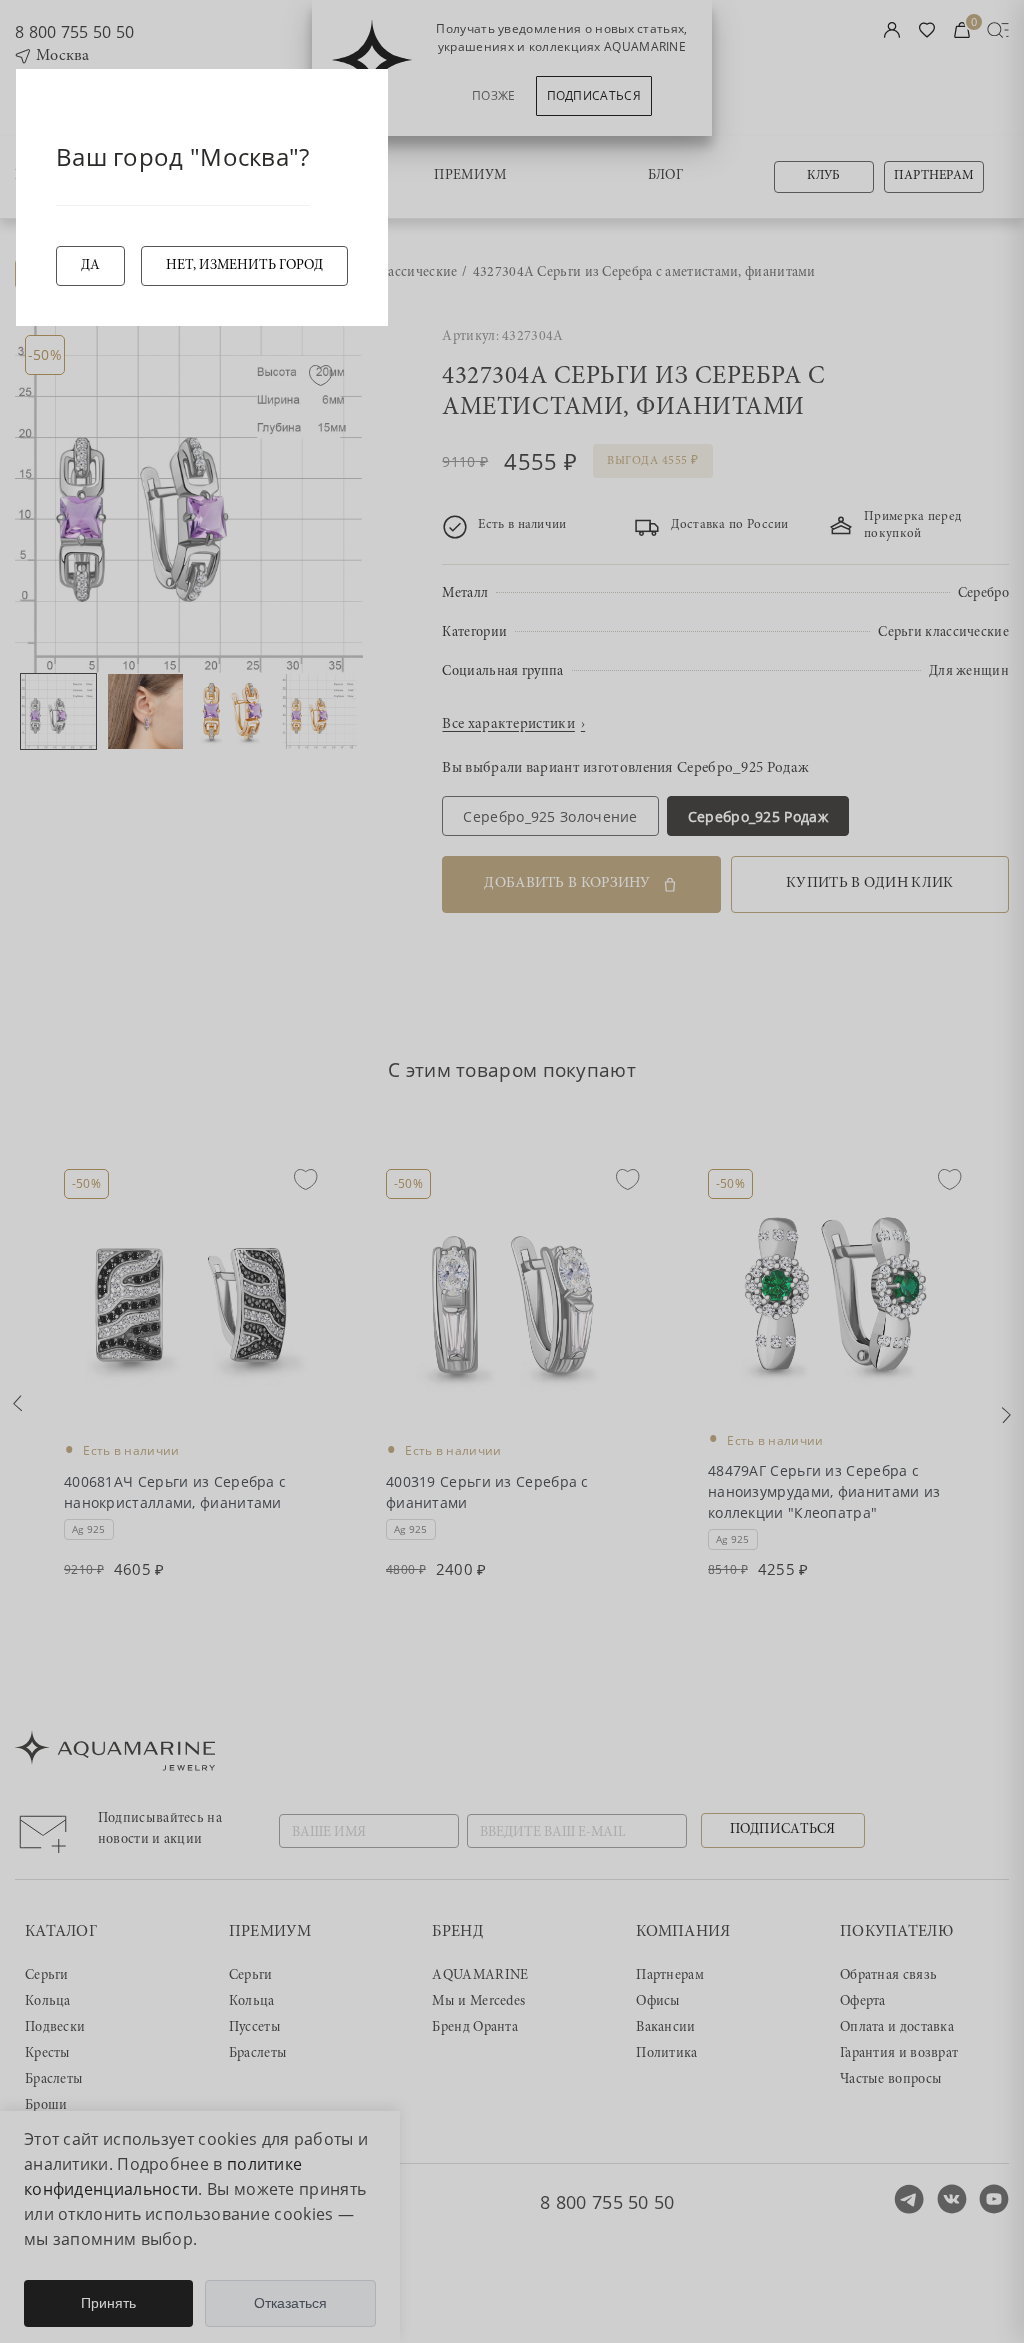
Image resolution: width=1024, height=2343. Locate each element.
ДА (90, 266)
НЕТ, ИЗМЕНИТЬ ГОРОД (244, 266)
